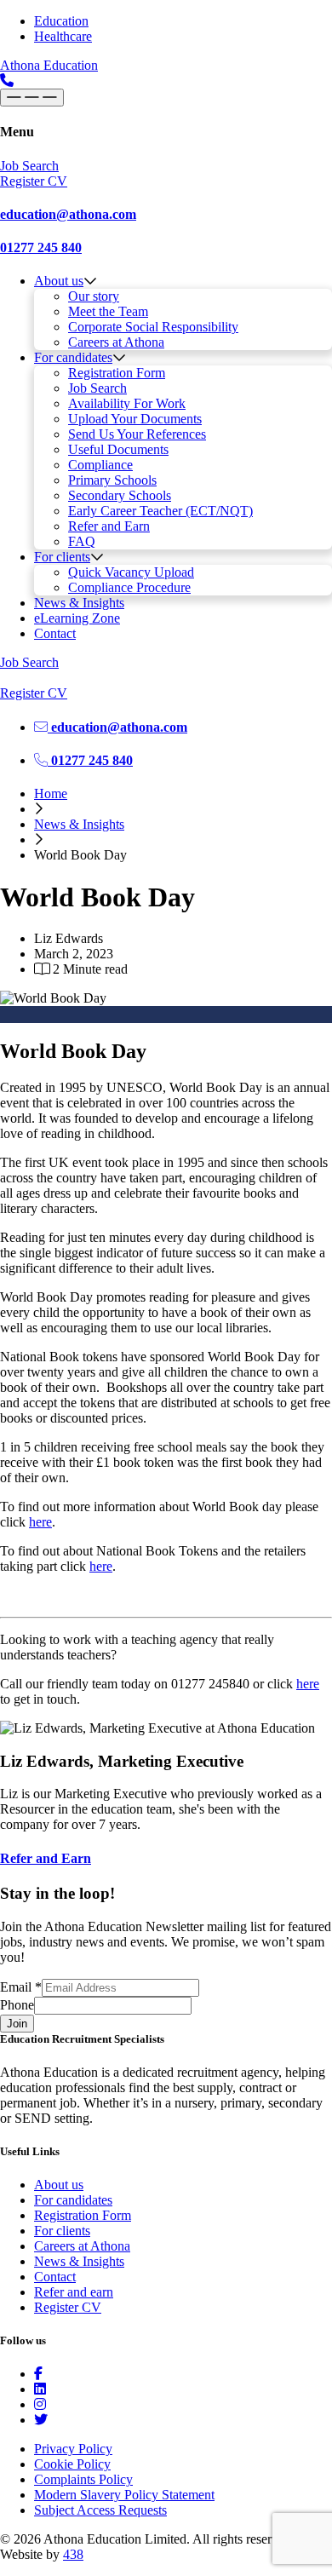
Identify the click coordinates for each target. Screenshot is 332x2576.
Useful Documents (118, 449)
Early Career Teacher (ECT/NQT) (160, 511)
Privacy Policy (73, 2449)
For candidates (73, 357)
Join (17, 2024)
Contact (55, 633)
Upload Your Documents (135, 419)
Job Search (97, 388)
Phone (17, 2005)
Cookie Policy (72, 2464)
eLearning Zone (77, 618)
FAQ (82, 541)
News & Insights (79, 603)
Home (51, 793)
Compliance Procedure (129, 587)
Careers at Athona (116, 342)
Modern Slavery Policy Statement (124, 2495)
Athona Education (49, 65)
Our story (94, 296)
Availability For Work (127, 403)
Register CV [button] (34, 181)
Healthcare (63, 36)
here (40, 1522)
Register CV (68, 2307)
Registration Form (117, 373)
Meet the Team (108, 311)
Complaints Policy (83, 2479)
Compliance (100, 465)
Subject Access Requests (100, 2510)
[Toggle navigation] (32, 98)
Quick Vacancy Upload (131, 572)
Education (61, 21)
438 (73, 2554)
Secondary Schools (120, 495)
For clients (62, 557)
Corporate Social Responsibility (153, 327)
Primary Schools (112, 480)
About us (59, 281)
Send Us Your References (137, 434)
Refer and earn (74, 2292)
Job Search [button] (29, 166)
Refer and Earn (109, 526)
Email (21, 1987)
